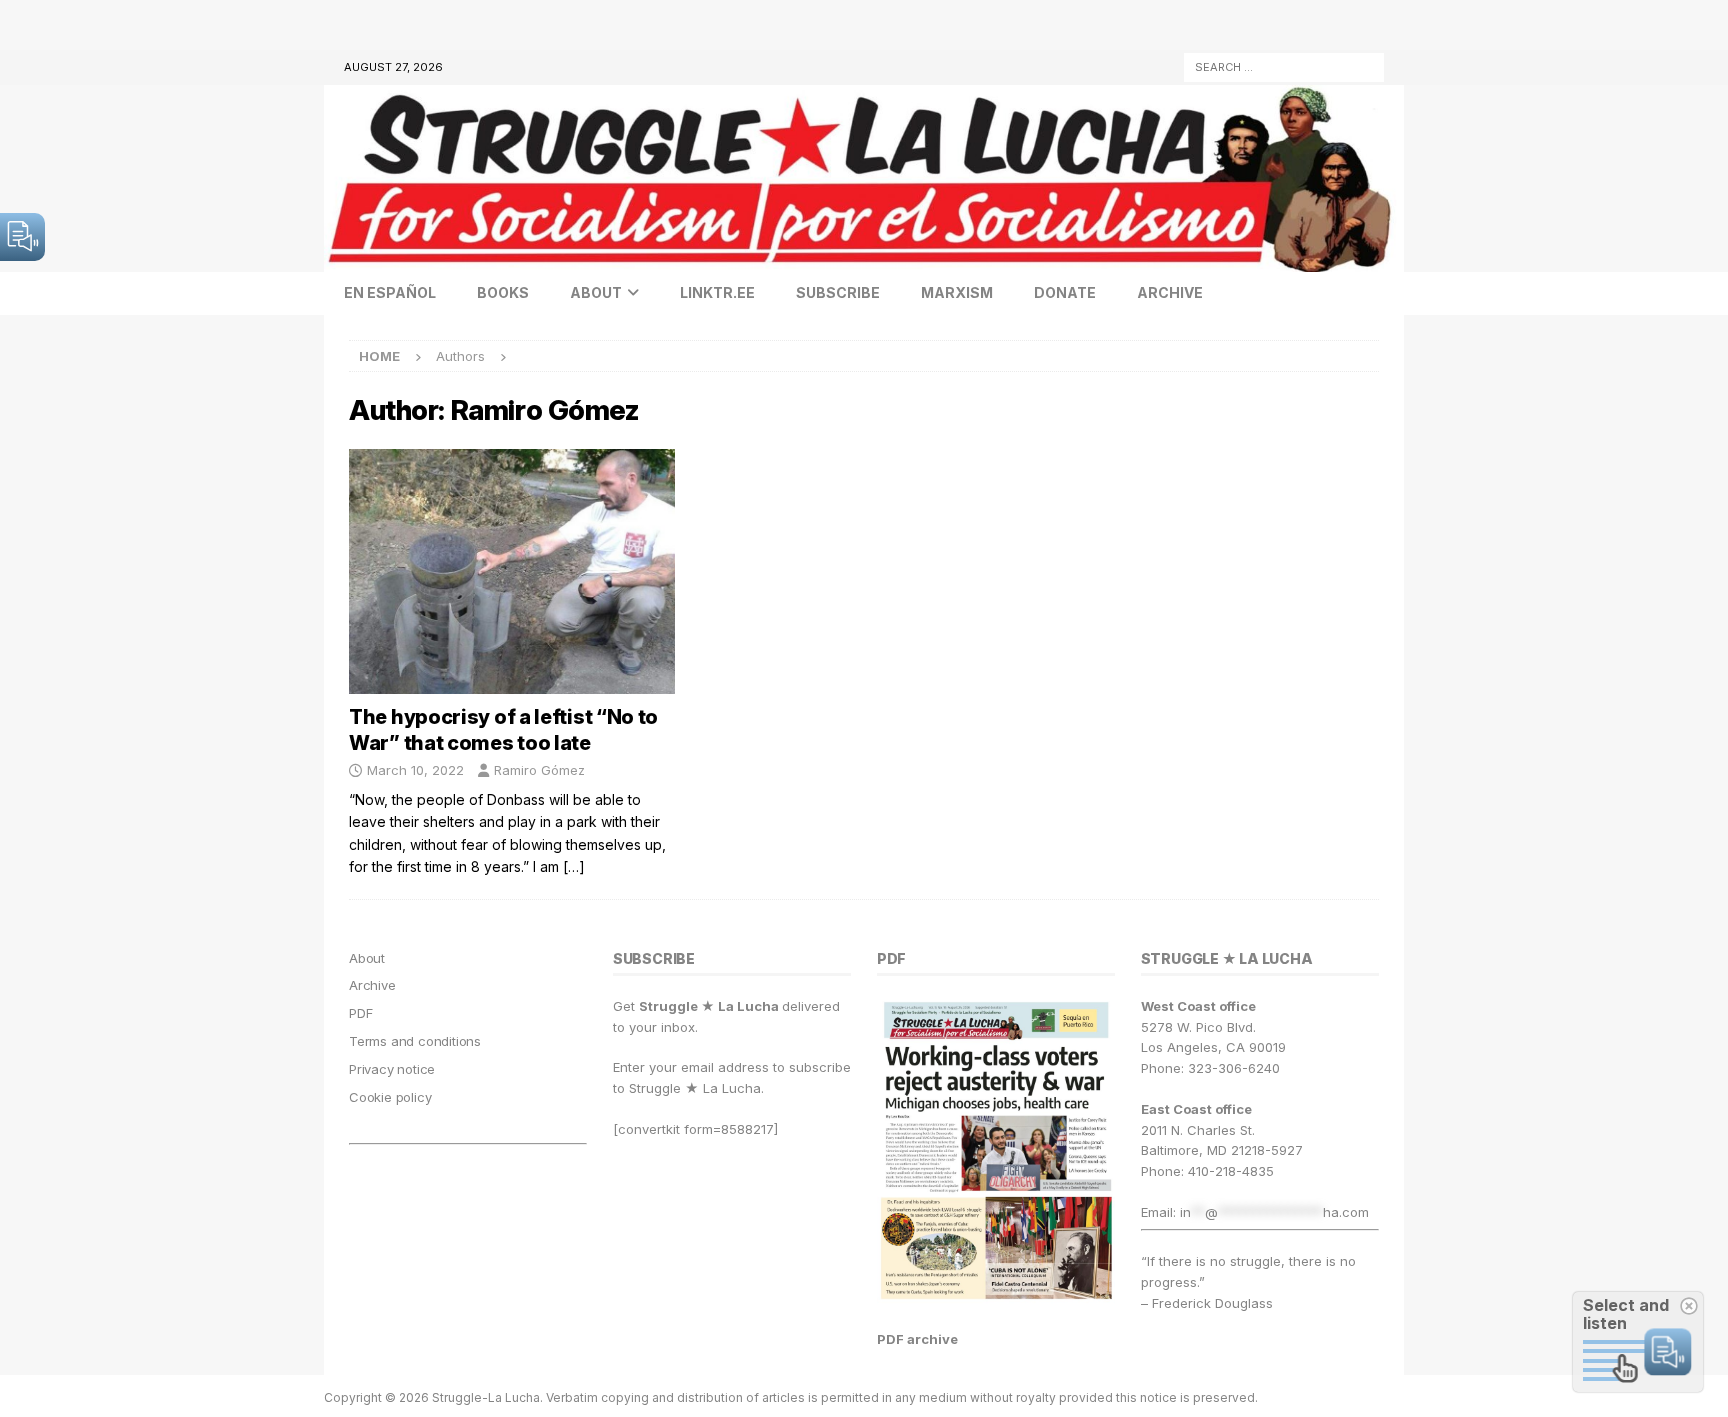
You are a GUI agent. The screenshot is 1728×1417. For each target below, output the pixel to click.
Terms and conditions (415, 1041)
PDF (360, 1013)
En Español (390, 292)
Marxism (957, 292)
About (596, 292)
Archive (1170, 292)
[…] (574, 866)
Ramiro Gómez (539, 770)
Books (503, 292)
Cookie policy (390, 1097)
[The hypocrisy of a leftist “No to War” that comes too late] (512, 571)
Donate (1065, 292)
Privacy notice (392, 1069)
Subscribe (838, 292)
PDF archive (917, 1339)
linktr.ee (717, 292)
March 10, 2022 (415, 770)
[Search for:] (1284, 65)
